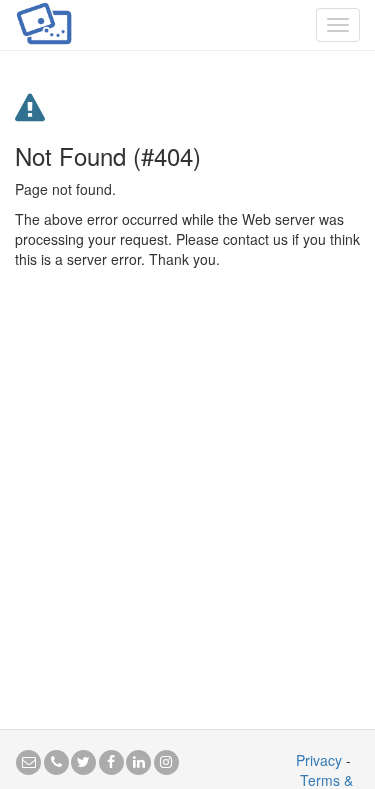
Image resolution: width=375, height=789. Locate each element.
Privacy (319, 760)
